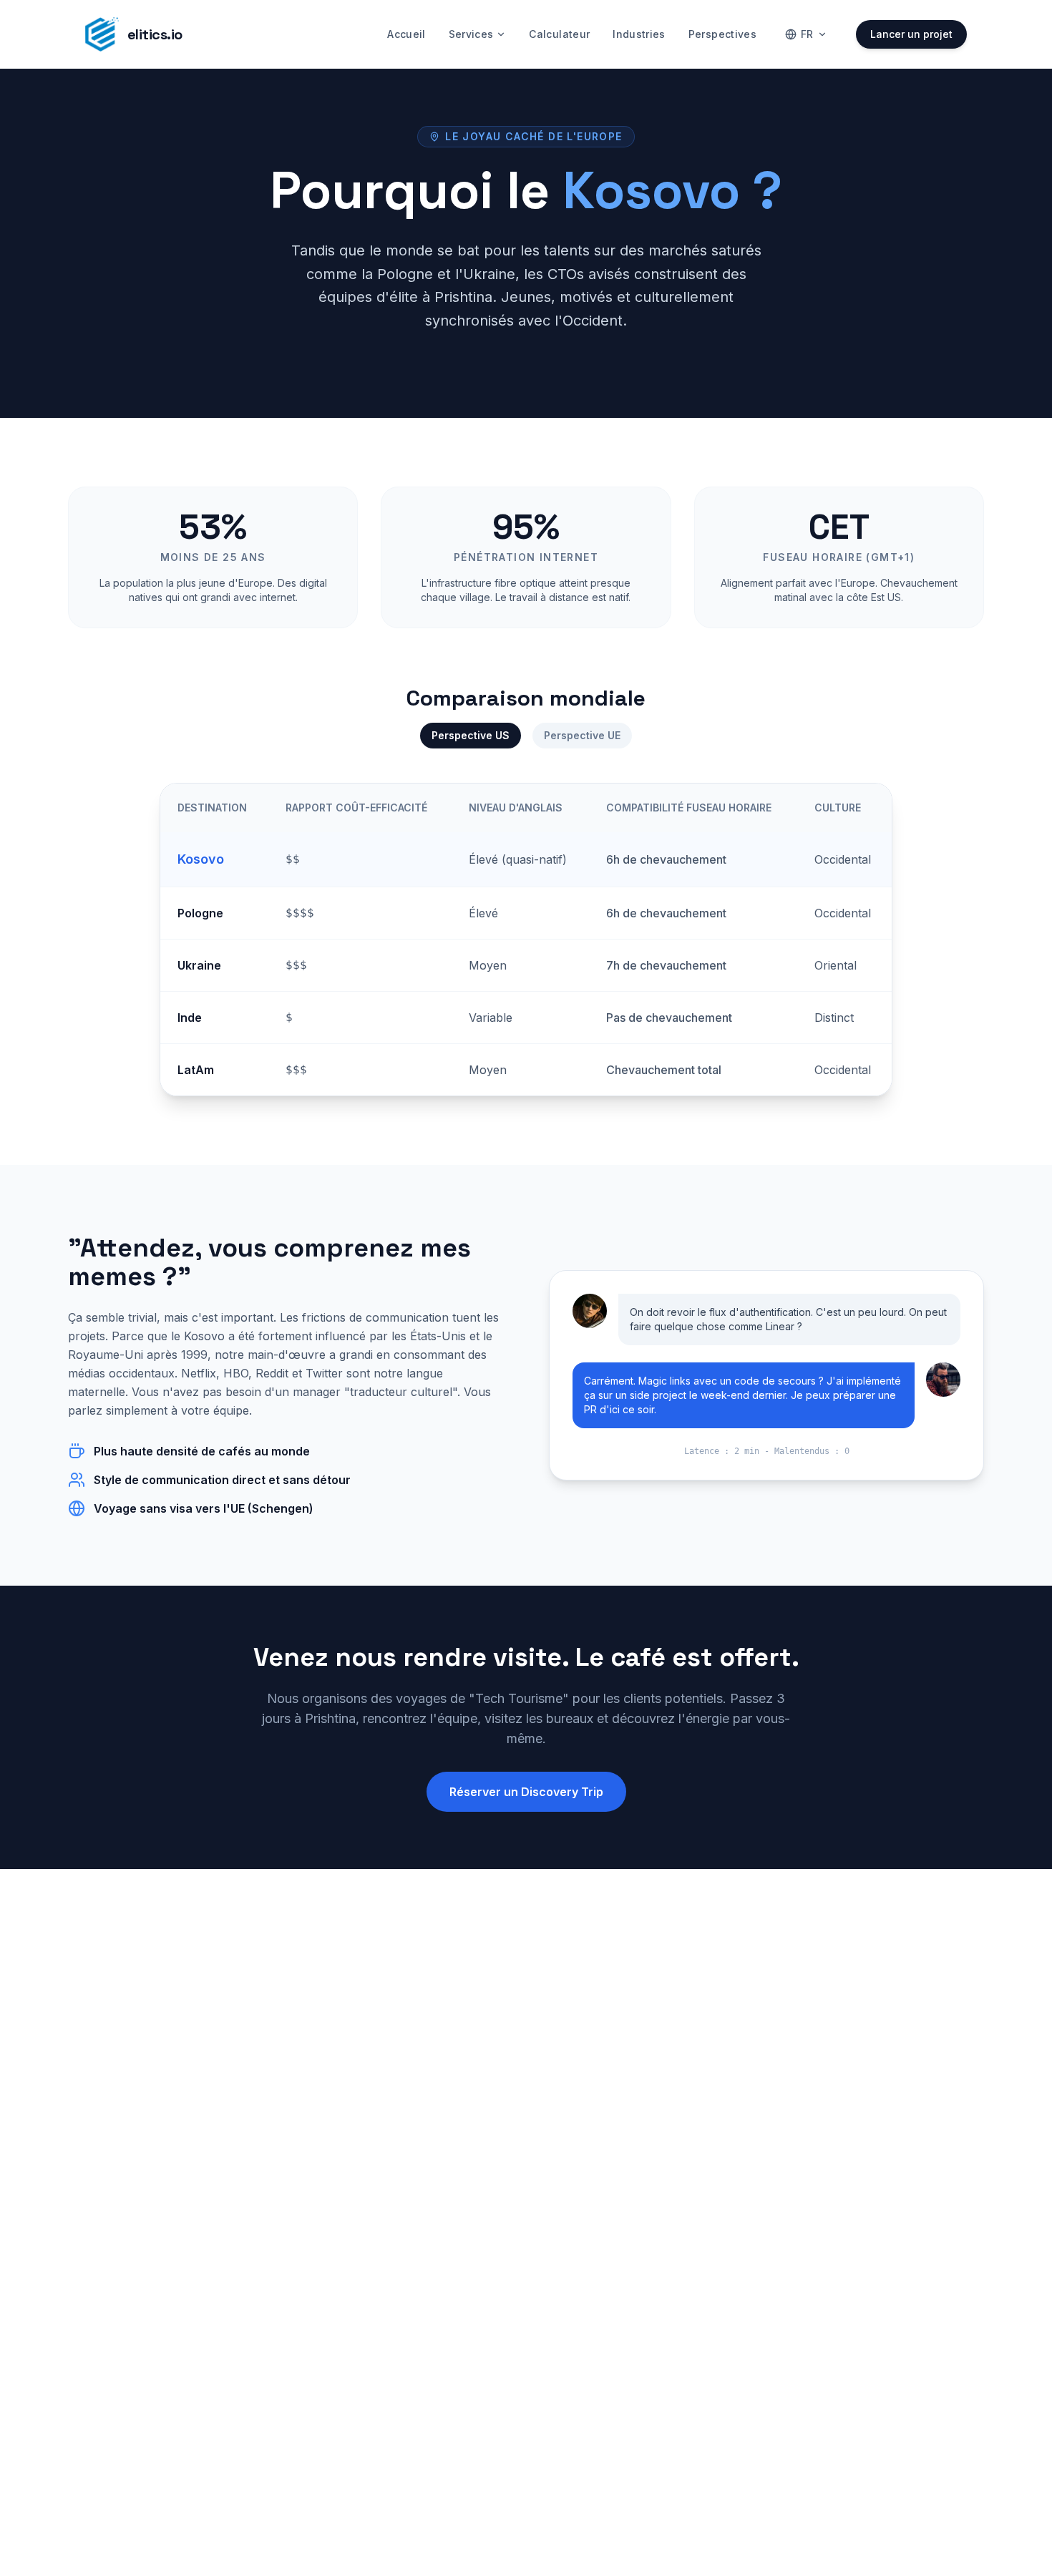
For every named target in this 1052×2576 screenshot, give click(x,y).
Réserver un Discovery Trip (526, 1792)
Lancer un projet (911, 34)
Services (471, 34)
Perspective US (471, 735)
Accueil (406, 34)
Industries (639, 34)
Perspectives (722, 34)
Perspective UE (582, 735)
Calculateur (559, 34)
